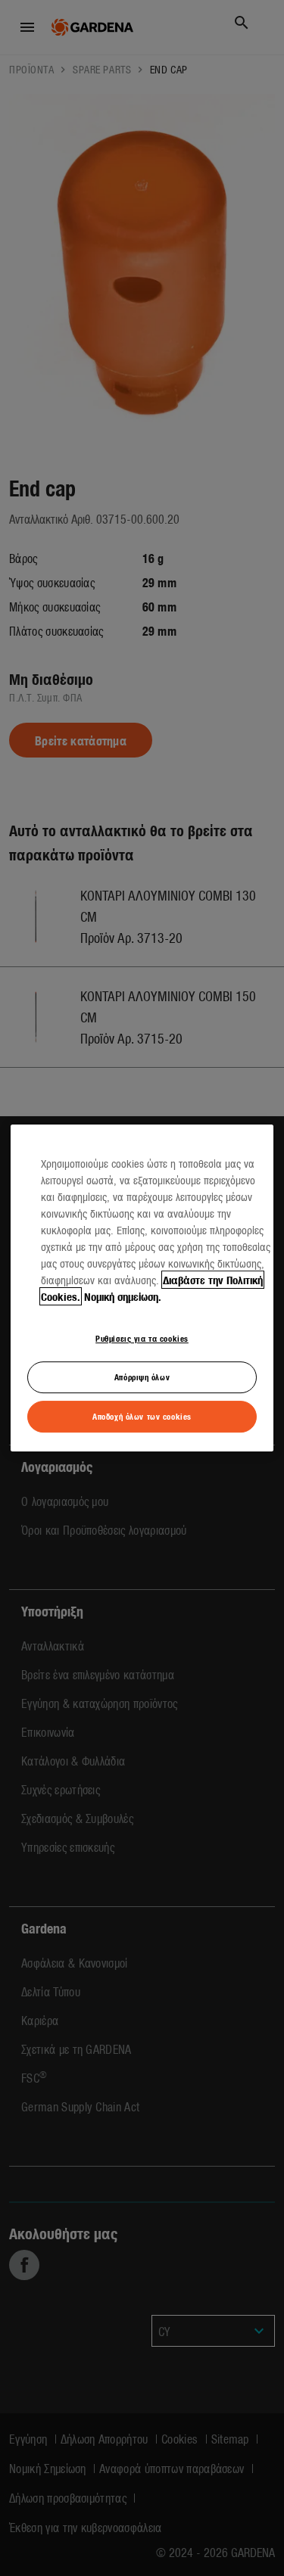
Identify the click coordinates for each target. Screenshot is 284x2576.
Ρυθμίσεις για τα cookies (142, 1338)
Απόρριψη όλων (142, 1377)
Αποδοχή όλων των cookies (142, 1416)
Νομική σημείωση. (123, 1296)
